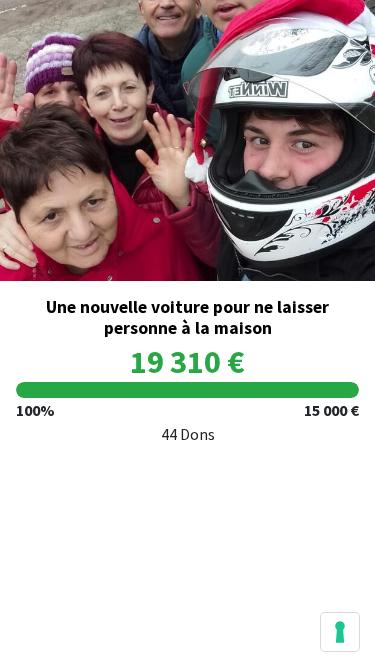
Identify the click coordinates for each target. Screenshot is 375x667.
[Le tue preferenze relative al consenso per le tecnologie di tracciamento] (340, 632)
